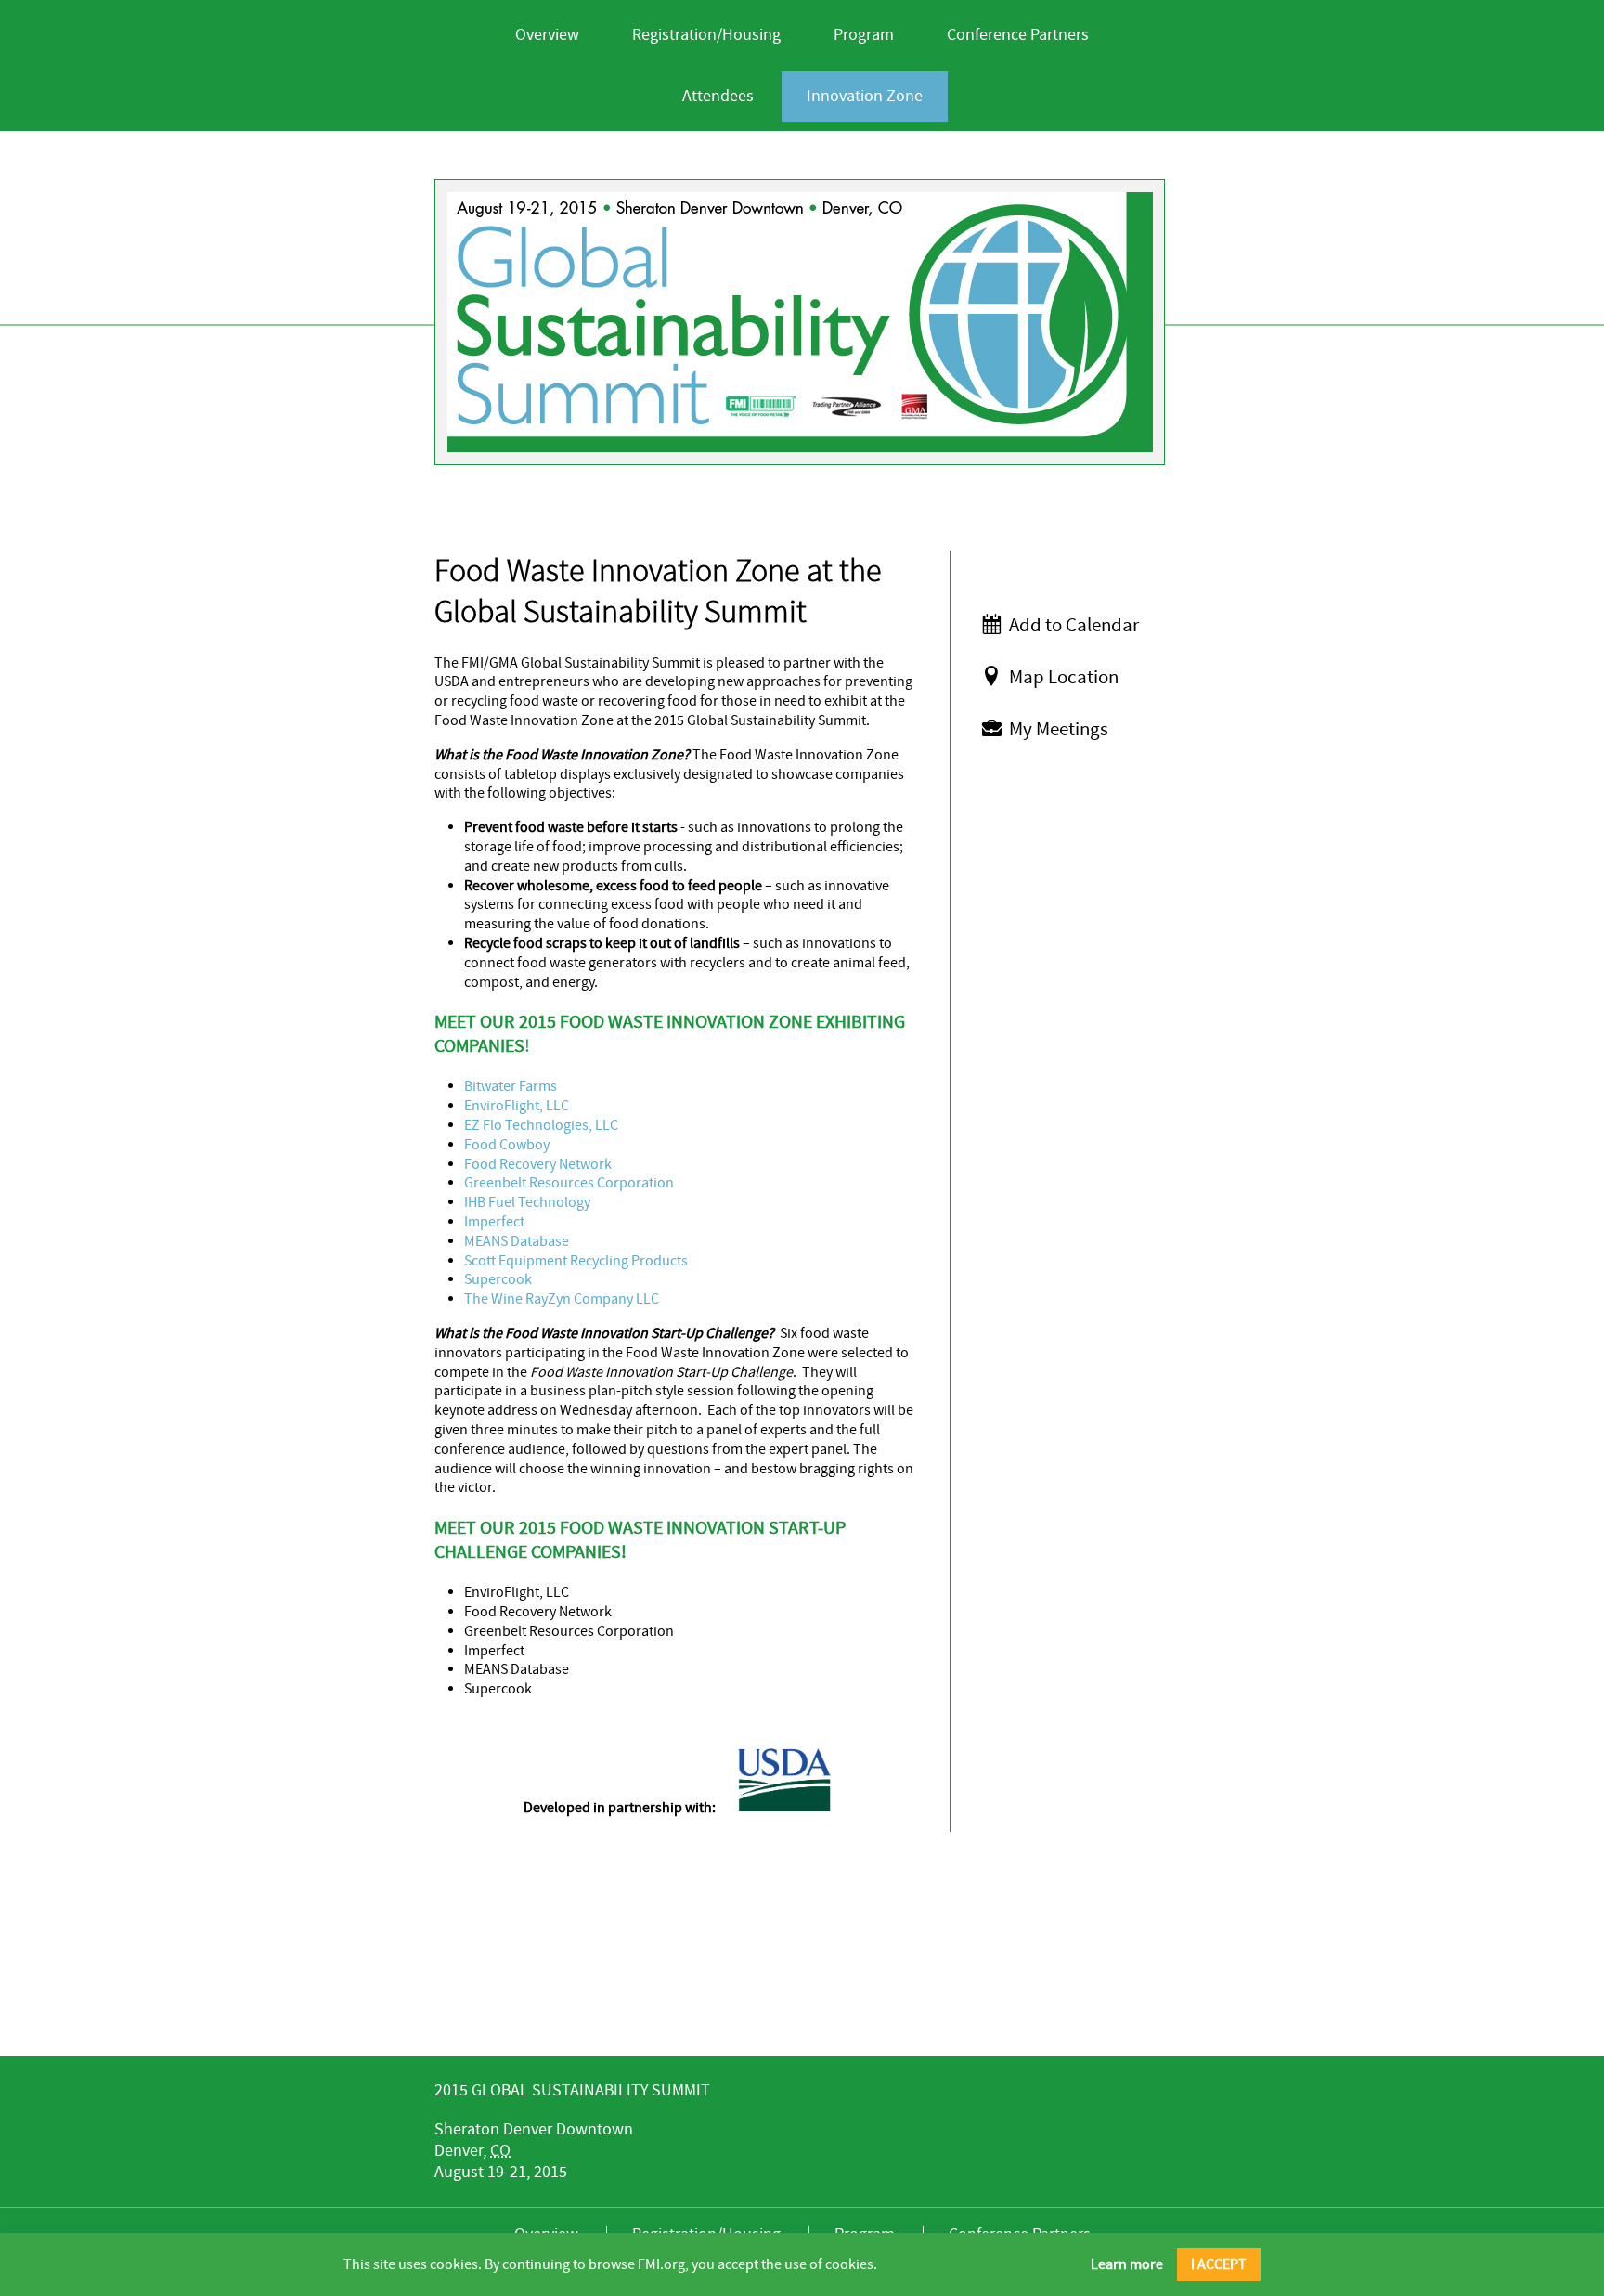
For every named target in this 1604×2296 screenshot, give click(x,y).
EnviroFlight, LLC (517, 1106)
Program (864, 35)
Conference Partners (1018, 35)
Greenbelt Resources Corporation (569, 1183)
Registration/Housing (706, 35)
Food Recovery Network (538, 1164)
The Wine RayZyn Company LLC (562, 1299)
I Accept (1219, 2264)
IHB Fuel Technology (527, 1202)
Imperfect (494, 1222)
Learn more (1127, 2264)
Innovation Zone (865, 96)
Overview (547, 35)
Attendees (718, 96)
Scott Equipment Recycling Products (576, 1261)
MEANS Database (517, 1241)
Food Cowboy (507, 1145)
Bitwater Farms (511, 1086)
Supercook (498, 1279)
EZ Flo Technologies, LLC (541, 1125)
